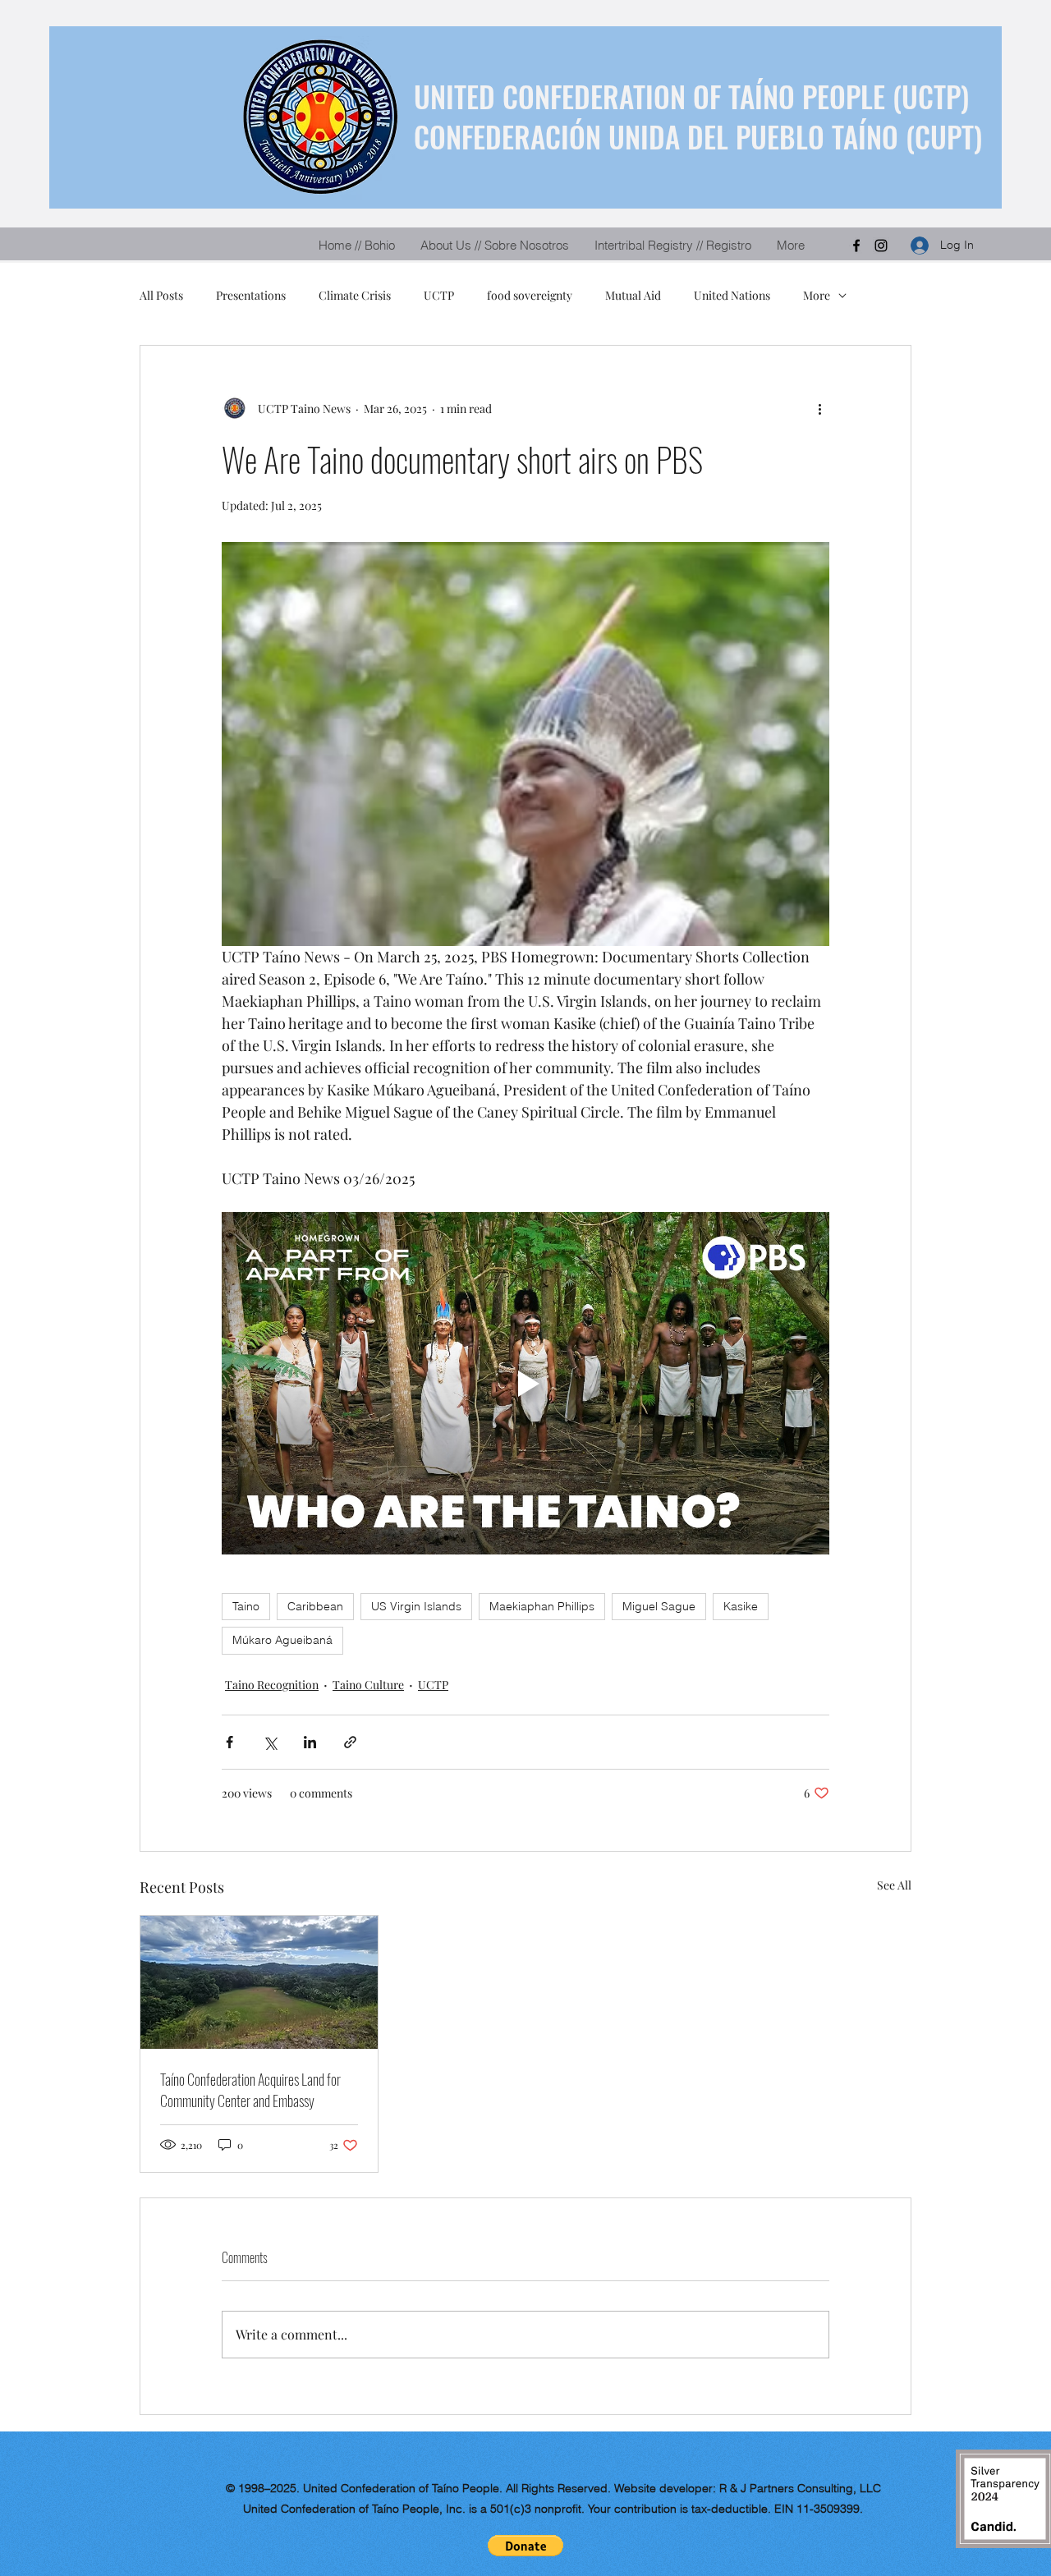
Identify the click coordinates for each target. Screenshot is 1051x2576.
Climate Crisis (355, 295)
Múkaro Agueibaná (282, 1640)
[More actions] (819, 408)
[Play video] (525, 1383)
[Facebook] (856, 246)
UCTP (439, 295)
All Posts (161, 295)
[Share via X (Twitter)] (270, 1742)
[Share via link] (350, 1742)
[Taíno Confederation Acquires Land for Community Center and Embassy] (259, 1982)
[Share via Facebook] (229, 1742)
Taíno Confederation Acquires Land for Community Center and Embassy (250, 2090)
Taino (246, 1606)
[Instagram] (881, 246)
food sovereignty (530, 295)
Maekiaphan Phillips (542, 1606)
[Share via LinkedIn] (310, 1742)
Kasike (741, 1606)
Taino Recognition (272, 1685)
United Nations (732, 295)
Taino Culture (368, 1685)
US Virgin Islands (416, 1606)
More (817, 295)
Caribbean (315, 1606)
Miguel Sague (659, 1606)
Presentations (251, 295)
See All (894, 1885)
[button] (525, 2546)
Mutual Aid (633, 295)
